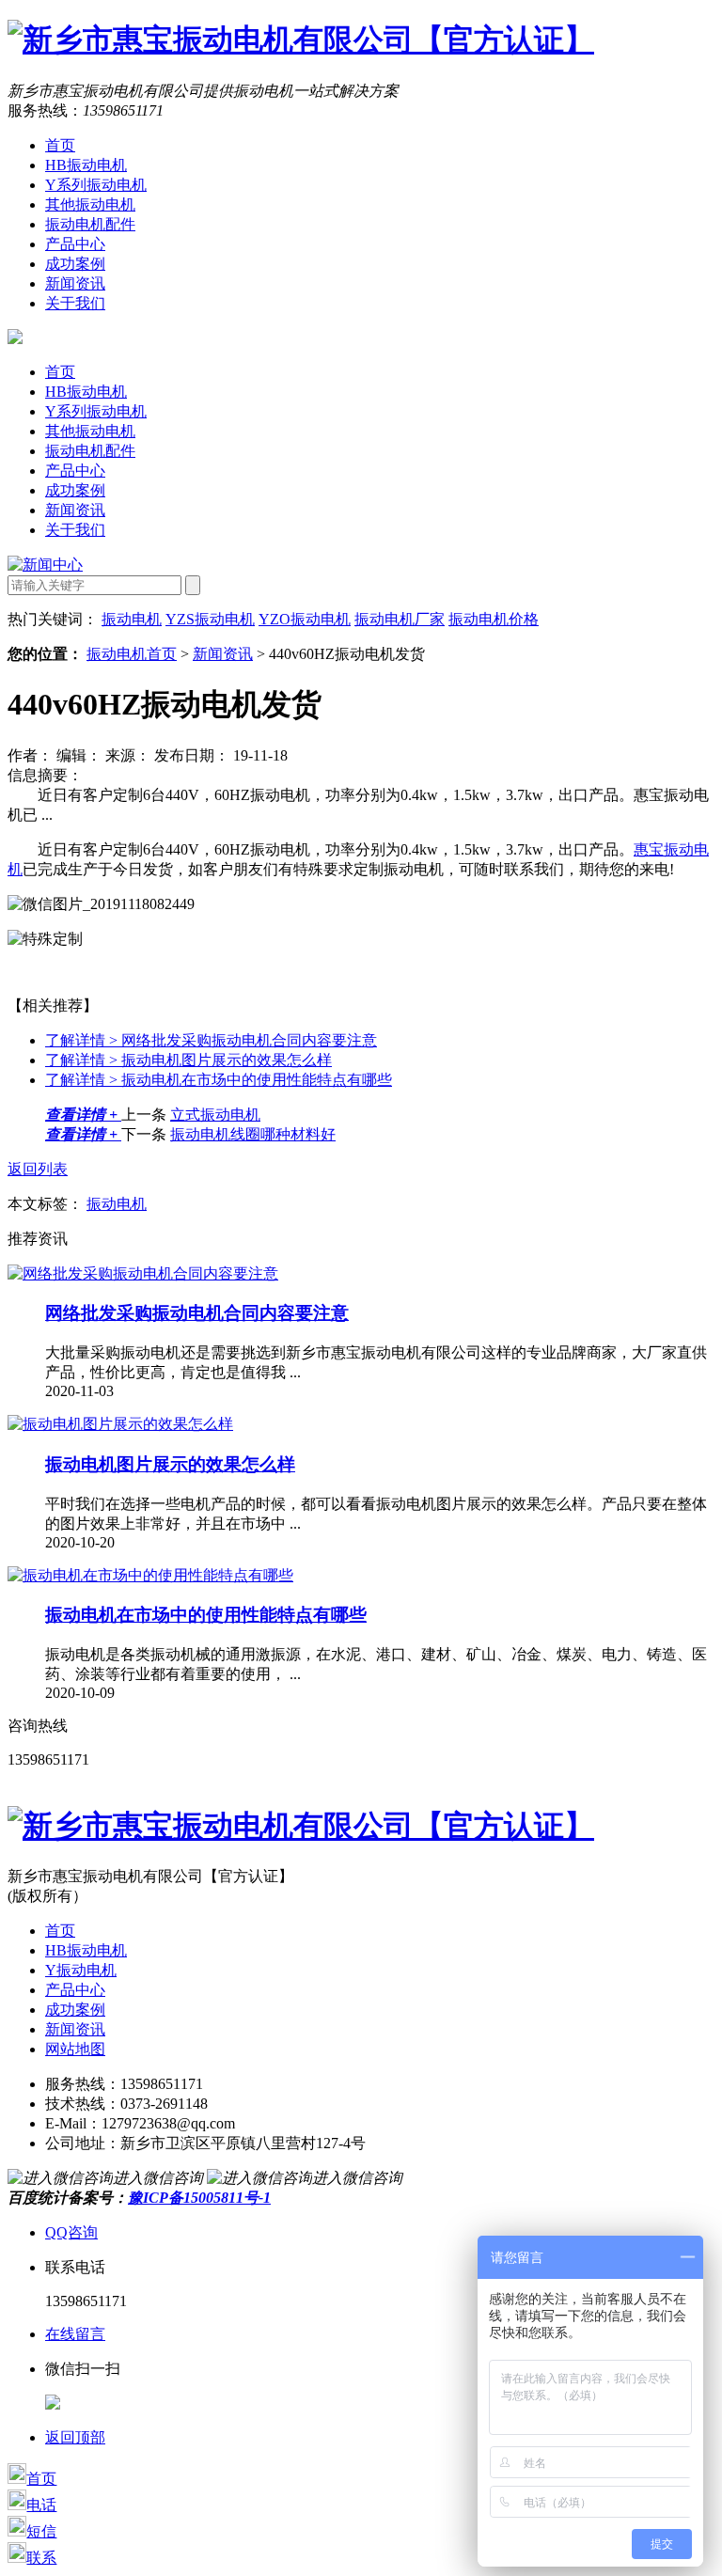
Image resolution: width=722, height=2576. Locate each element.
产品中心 (75, 244)
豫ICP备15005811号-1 (199, 2198)
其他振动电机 (90, 204)
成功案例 (75, 264)
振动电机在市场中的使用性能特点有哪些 (219, 1080)
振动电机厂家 (400, 619)
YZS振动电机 (210, 619)
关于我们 (75, 303)
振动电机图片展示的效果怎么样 (188, 1060)
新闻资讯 (75, 283)
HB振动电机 (86, 165)
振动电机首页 (132, 654)
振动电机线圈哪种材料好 (253, 1134)
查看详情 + (83, 1115)
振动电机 (132, 619)
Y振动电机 (81, 1970)
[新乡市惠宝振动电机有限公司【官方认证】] (301, 39)
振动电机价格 (494, 619)
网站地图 (75, 2049)
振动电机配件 (90, 224)
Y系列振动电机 (96, 185)
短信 (41, 2531)
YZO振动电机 (305, 619)
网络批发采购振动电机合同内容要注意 (211, 1040)
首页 (60, 145)
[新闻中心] (45, 565)
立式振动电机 (215, 1115)
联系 (41, 2558)
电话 (41, 2505)
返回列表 (38, 1169)
